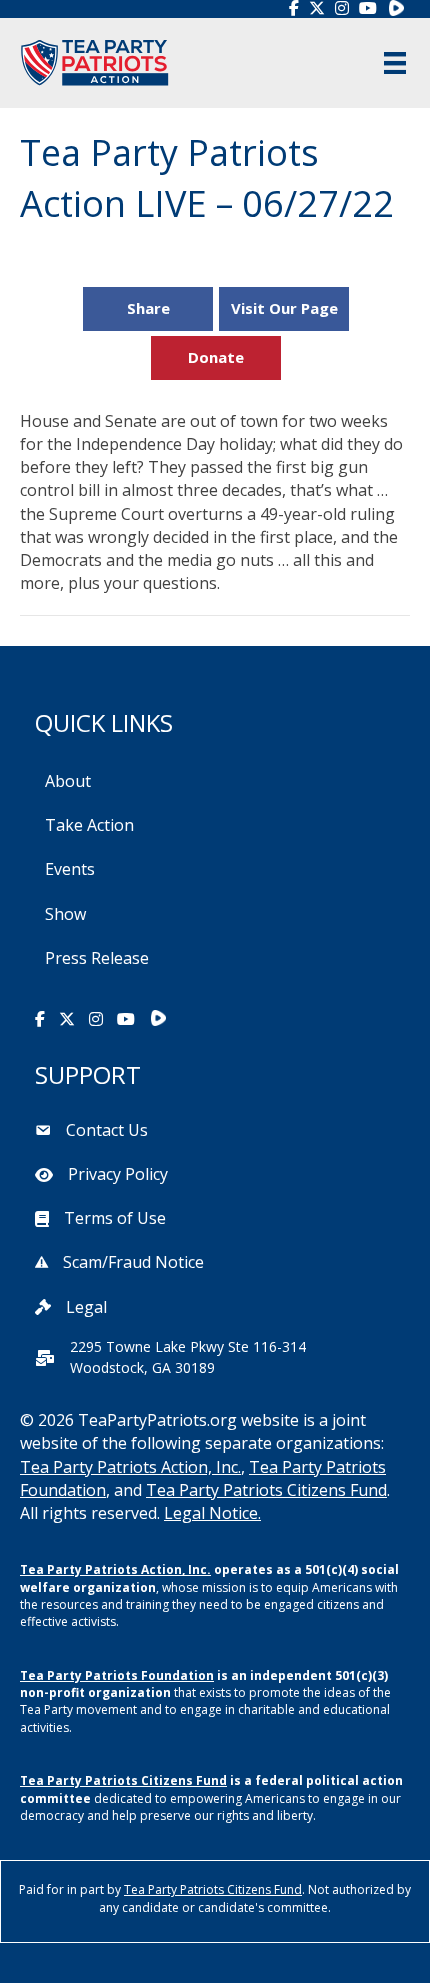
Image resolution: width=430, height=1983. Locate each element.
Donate (216, 357)
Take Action (89, 825)
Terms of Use (115, 1218)
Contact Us (107, 1130)
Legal (86, 1307)
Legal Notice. (212, 1513)
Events (70, 869)
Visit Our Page (284, 308)
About (68, 781)
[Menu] (395, 63)
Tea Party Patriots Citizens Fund (266, 1490)
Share (148, 308)
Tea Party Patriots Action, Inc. (130, 1467)
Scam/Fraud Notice (133, 1262)
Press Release (97, 958)
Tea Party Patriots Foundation (117, 1675)
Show (65, 914)
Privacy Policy (118, 1174)
